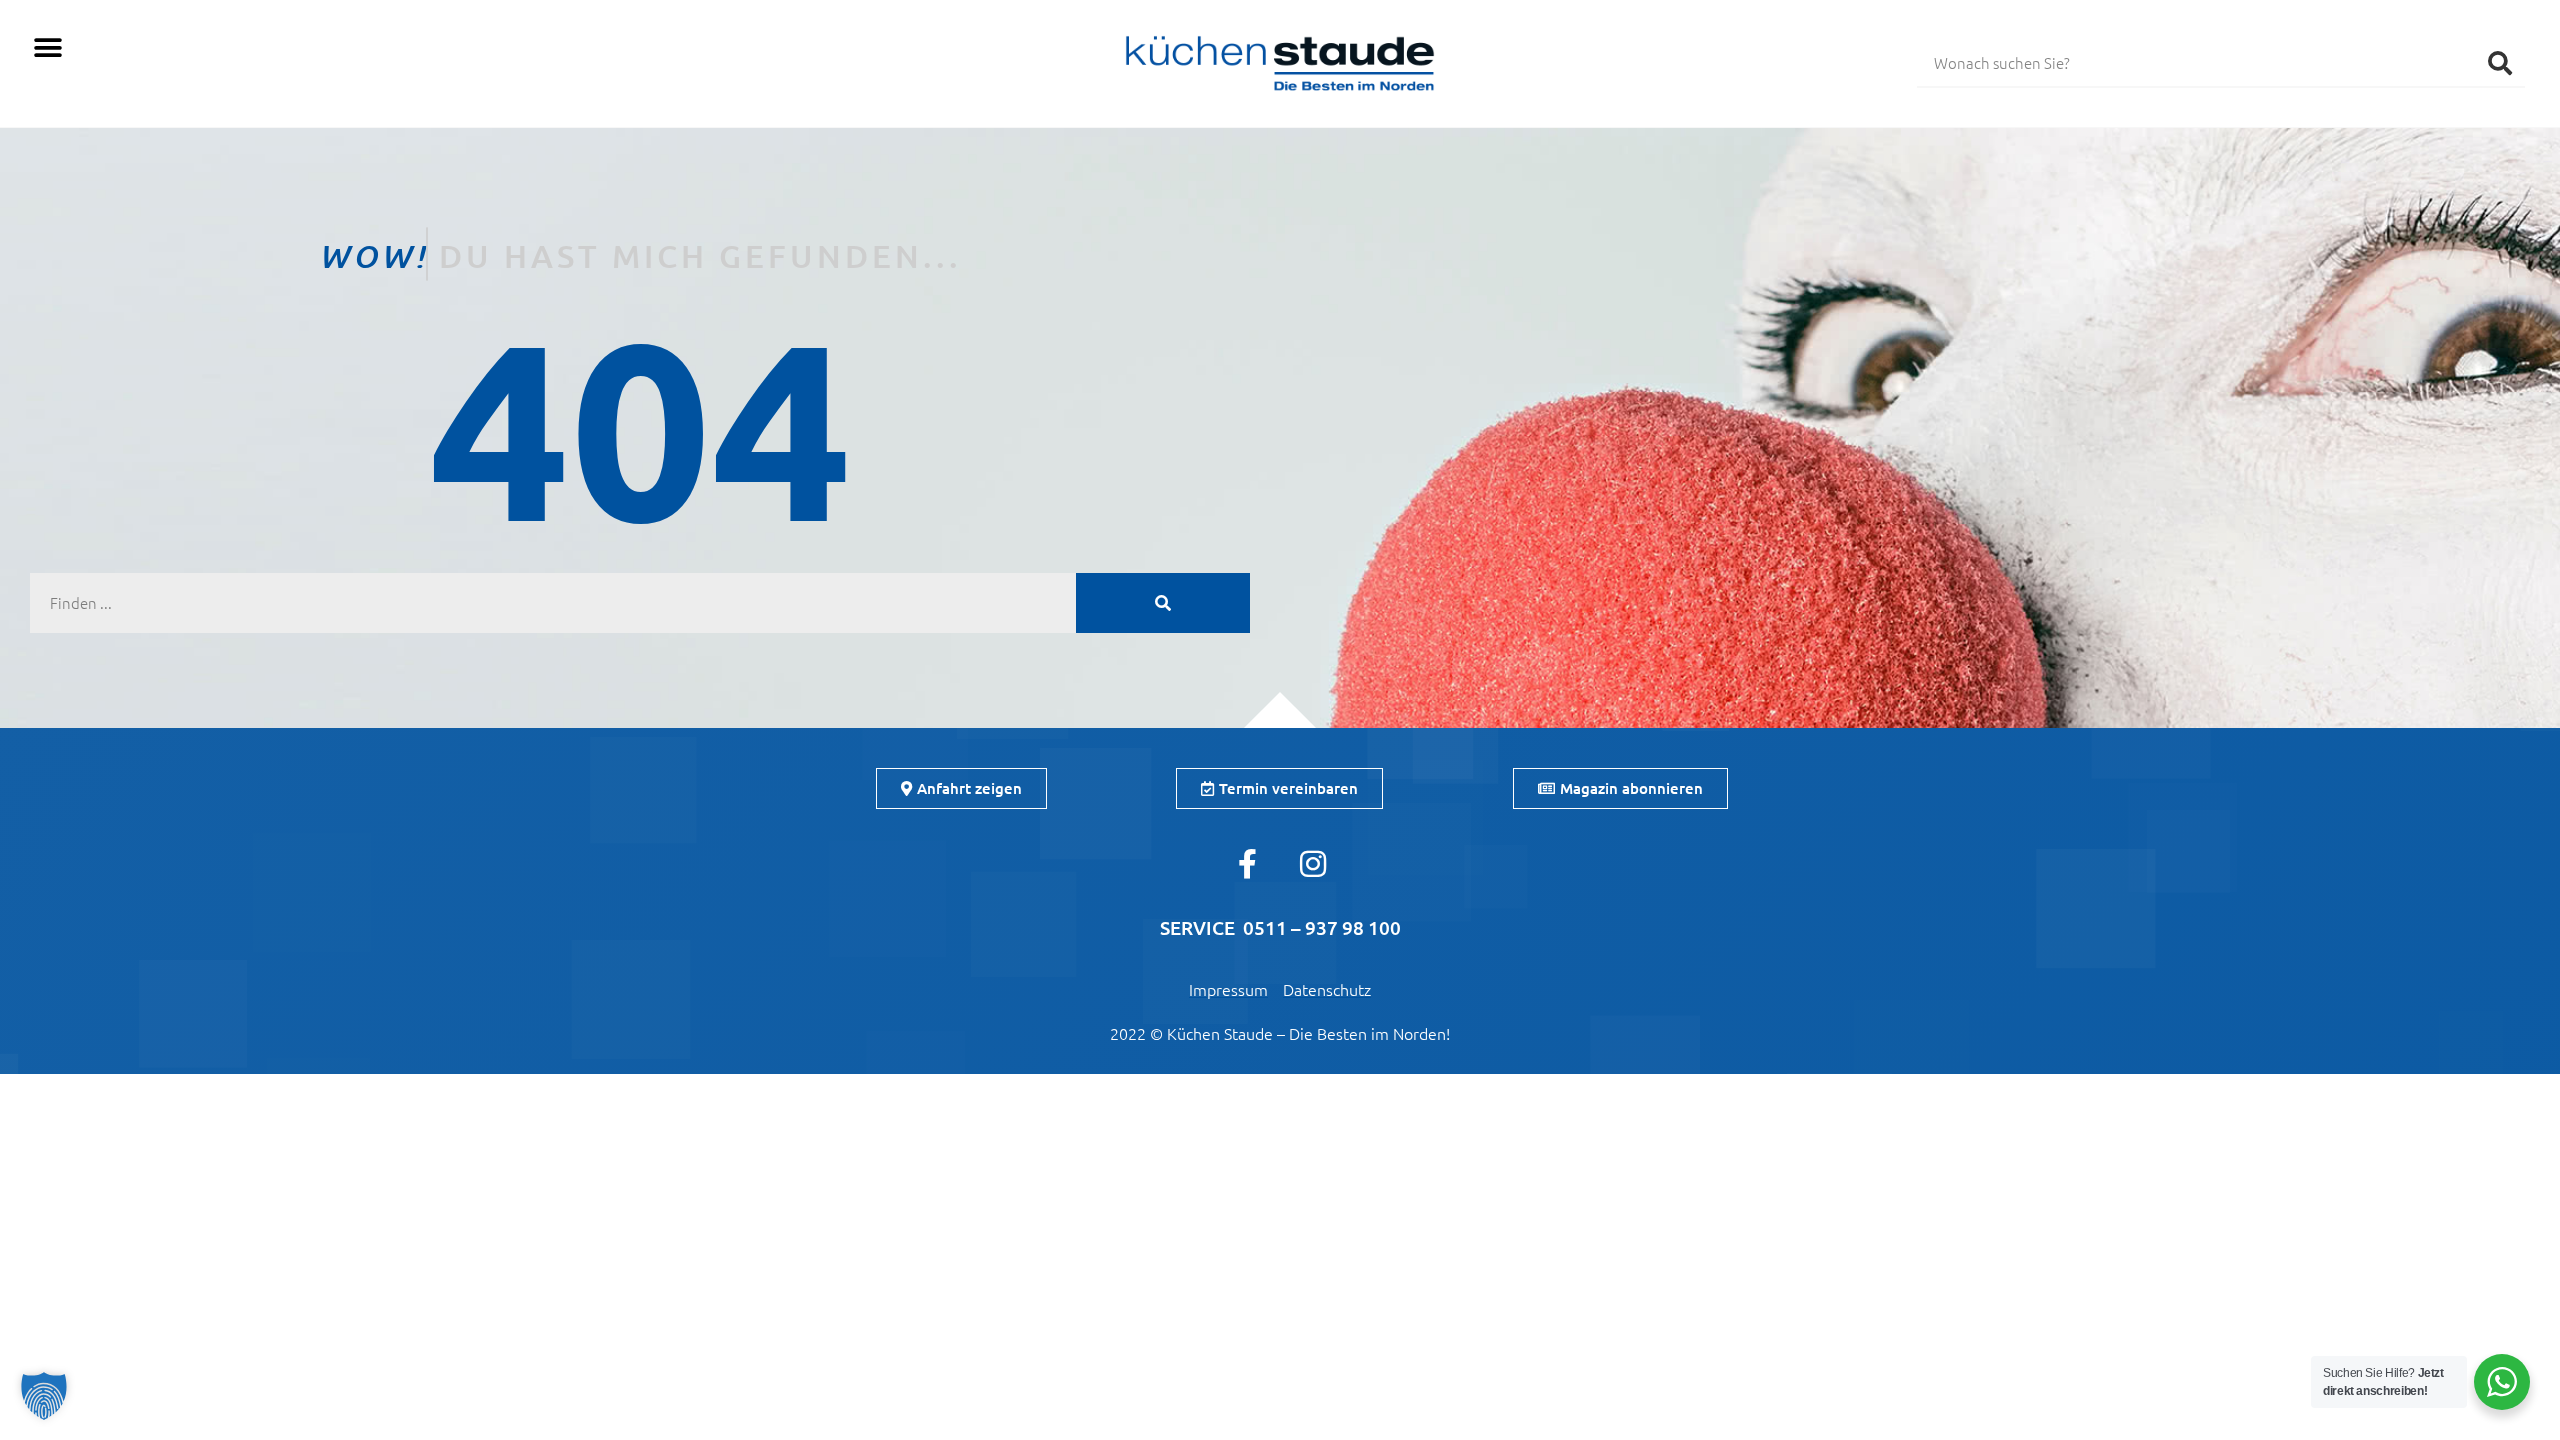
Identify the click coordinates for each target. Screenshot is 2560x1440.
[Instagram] (1313, 864)
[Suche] (2500, 62)
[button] (47, 47)
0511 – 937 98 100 (1322, 927)
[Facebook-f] (1248, 864)
